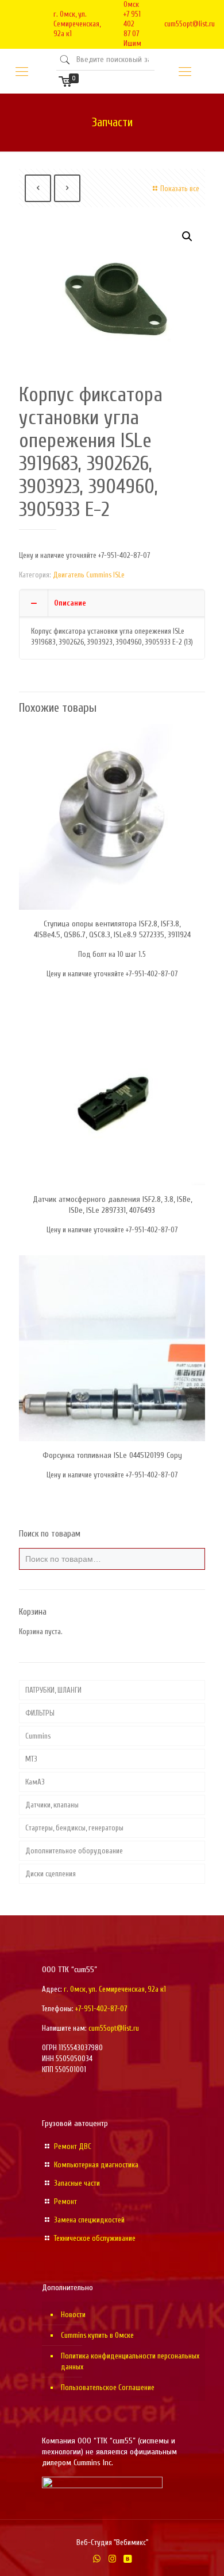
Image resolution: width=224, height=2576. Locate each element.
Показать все (180, 189)
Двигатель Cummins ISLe (89, 575)
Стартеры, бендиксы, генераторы (74, 1828)
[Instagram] (112, 2559)
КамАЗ (35, 1782)
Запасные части (77, 2183)
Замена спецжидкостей (89, 2220)
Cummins (38, 1736)
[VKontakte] (128, 2559)
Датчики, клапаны (52, 1805)
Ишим (132, 43)
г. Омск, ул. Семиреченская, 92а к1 (77, 24)
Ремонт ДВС (73, 2146)
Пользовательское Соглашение (108, 2387)
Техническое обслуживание (95, 2238)
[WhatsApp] (97, 2559)
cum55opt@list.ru (190, 24)
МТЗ (31, 1759)
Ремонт (65, 2201)
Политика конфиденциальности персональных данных (130, 2361)
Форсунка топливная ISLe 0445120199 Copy (112, 1455)
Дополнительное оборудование (74, 1851)
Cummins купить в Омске (97, 2335)
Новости (73, 2315)
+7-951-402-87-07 (101, 2009)
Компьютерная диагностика (96, 2165)
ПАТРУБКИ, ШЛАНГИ (53, 1690)
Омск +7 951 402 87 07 (132, 19)
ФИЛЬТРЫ (40, 1713)
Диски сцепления (51, 1874)
